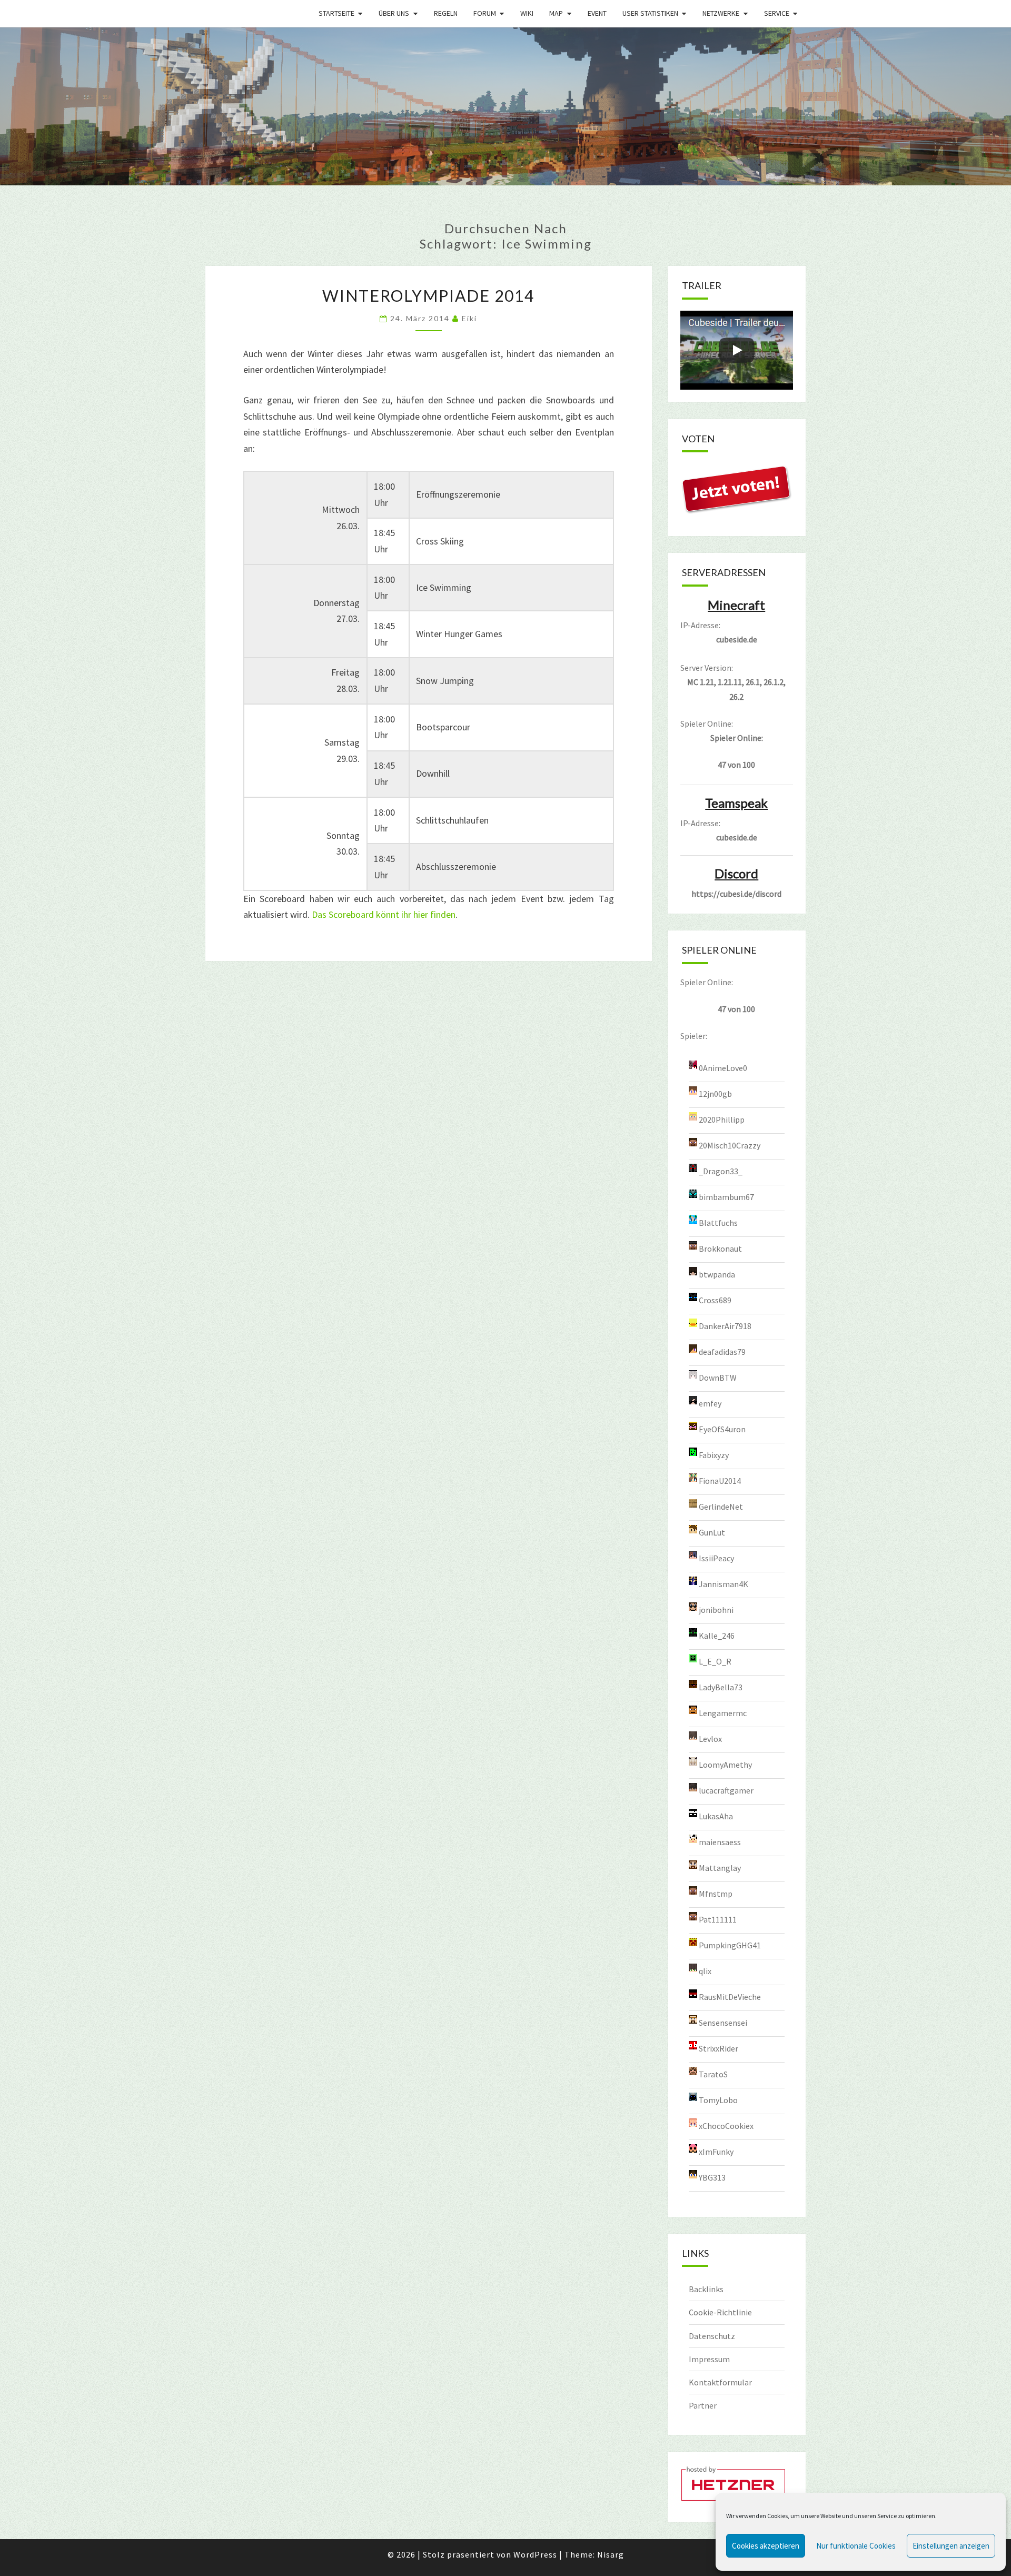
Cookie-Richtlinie (720, 2312)
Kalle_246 (717, 1635)
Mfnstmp (716, 1893)
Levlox (710, 1738)
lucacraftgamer (726, 1790)
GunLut (712, 1532)
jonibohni (716, 1609)
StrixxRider (718, 2048)
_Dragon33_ (721, 1171)
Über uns (394, 13)
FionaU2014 (720, 1480)
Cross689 (715, 1300)
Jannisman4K (723, 1583)
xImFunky (716, 2151)
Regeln (446, 13)
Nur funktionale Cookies (856, 2546)
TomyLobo (718, 2099)
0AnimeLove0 (723, 1067)
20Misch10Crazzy (730, 1145)
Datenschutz (712, 2336)
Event (597, 13)
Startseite (336, 13)
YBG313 (712, 2177)
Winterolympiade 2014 (428, 295)
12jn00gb (715, 1093)
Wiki (527, 13)
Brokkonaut (720, 1248)
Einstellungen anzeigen (951, 2546)
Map (556, 13)
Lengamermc (723, 1712)
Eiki (469, 318)
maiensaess (720, 1841)
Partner (703, 2405)
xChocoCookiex (726, 2125)
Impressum (709, 2359)
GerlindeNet (721, 1506)
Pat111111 (718, 1919)
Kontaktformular (720, 2382)
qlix (705, 1970)
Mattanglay (720, 1867)
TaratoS (713, 2074)
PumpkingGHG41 (730, 1945)
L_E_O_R (715, 1661)
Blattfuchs (718, 1222)
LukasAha (716, 1816)
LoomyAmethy (725, 1764)
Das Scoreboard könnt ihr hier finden (384, 914)
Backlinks (706, 2289)
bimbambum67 (726, 1196)
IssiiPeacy (716, 1558)
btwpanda (717, 1274)
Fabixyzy (714, 1454)
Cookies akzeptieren (766, 2546)
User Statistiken (650, 13)
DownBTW (718, 1377)
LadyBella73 (721, 1687)
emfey (710, 1403)
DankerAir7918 (725, 1325)
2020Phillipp (722, 1119)
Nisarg (611, 2554)
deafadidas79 (722, 1351)
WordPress (535, 2554)
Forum (485, 13)
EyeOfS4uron (722, 1429)
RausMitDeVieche (730, 1996)
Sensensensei (723, 2022)
